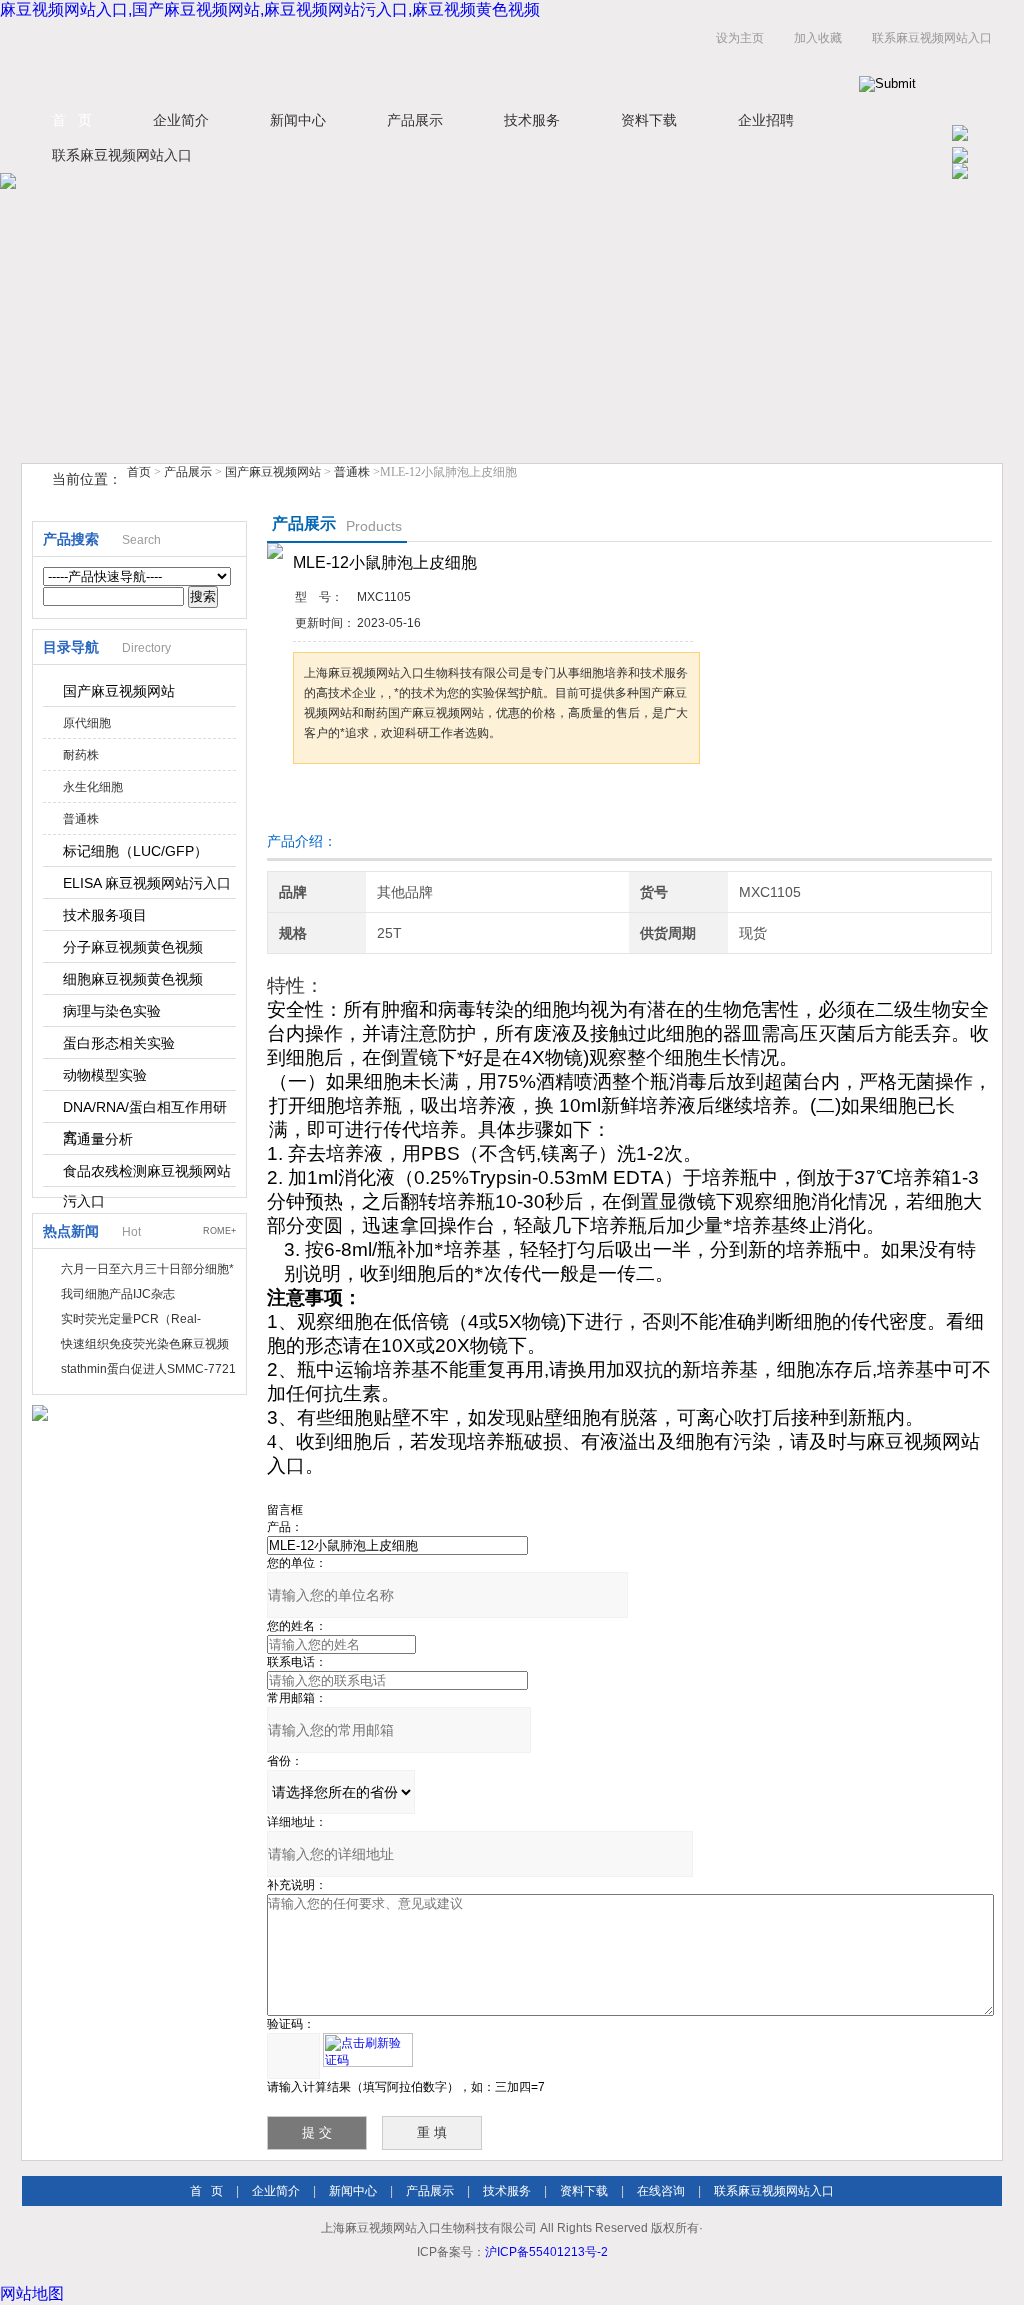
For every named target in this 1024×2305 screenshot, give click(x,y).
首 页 (72, 120)
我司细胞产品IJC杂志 (118, 1294)
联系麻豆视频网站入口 (932, 38)
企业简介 (181, 120)
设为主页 (740, 38)
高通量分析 (98, 1139)
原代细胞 (87, 723)
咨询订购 (356, 801)
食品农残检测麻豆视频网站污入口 (147, 1175)
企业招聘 (766, 120)
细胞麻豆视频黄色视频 (133, 979)
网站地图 (32, 2293)
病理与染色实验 (112, 1011)
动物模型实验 (105, 1075)
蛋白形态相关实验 (119, 1043)
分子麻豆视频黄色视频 (133, 947)
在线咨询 (661, 2191)
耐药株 (81, 755)
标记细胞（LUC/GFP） (135, 851)
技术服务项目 (105, 915)
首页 (139, 472)
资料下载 (649, 120)
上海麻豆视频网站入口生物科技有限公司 (272, 58)
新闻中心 (298, 120)
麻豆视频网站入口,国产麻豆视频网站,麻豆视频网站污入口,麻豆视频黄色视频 (270, 9)
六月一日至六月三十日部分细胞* (147, 1269)
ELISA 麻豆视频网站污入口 (147, 883)
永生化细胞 (93, 787)
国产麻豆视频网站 (273, 472)
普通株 (352, 472)
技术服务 (532, 120)
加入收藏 (818, 38)
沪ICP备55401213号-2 (546, 2252)
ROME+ (219, 1231)
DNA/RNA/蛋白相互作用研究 (145, 1111)
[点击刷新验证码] (368, 2050)
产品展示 (415, 120)
